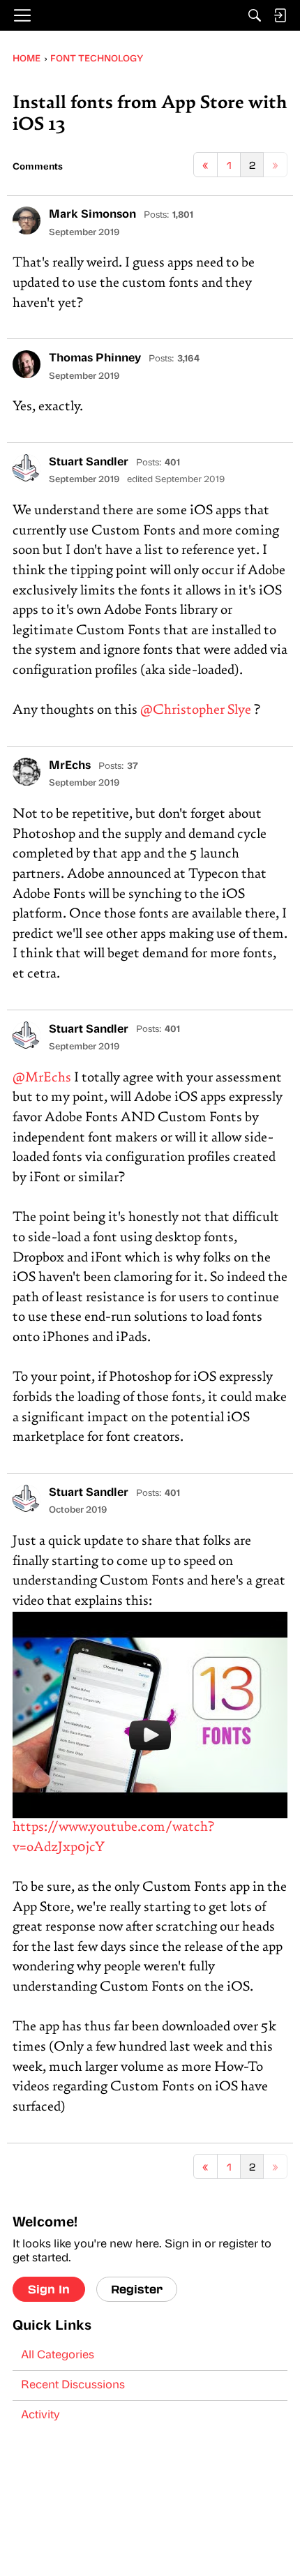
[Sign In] (280, 15)
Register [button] (137, 2289)
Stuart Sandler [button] (89, 463)
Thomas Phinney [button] (95, 359)
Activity (40, 2416)
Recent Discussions (73, 2386)
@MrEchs (42, 1078)
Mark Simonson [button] (92, 215)
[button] (27, 220)
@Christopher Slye (196, 711)
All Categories (58, 2356)
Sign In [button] (49, 2289)
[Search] (255, 15)
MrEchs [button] (70, 766)
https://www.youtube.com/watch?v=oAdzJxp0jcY (113, 1837)
